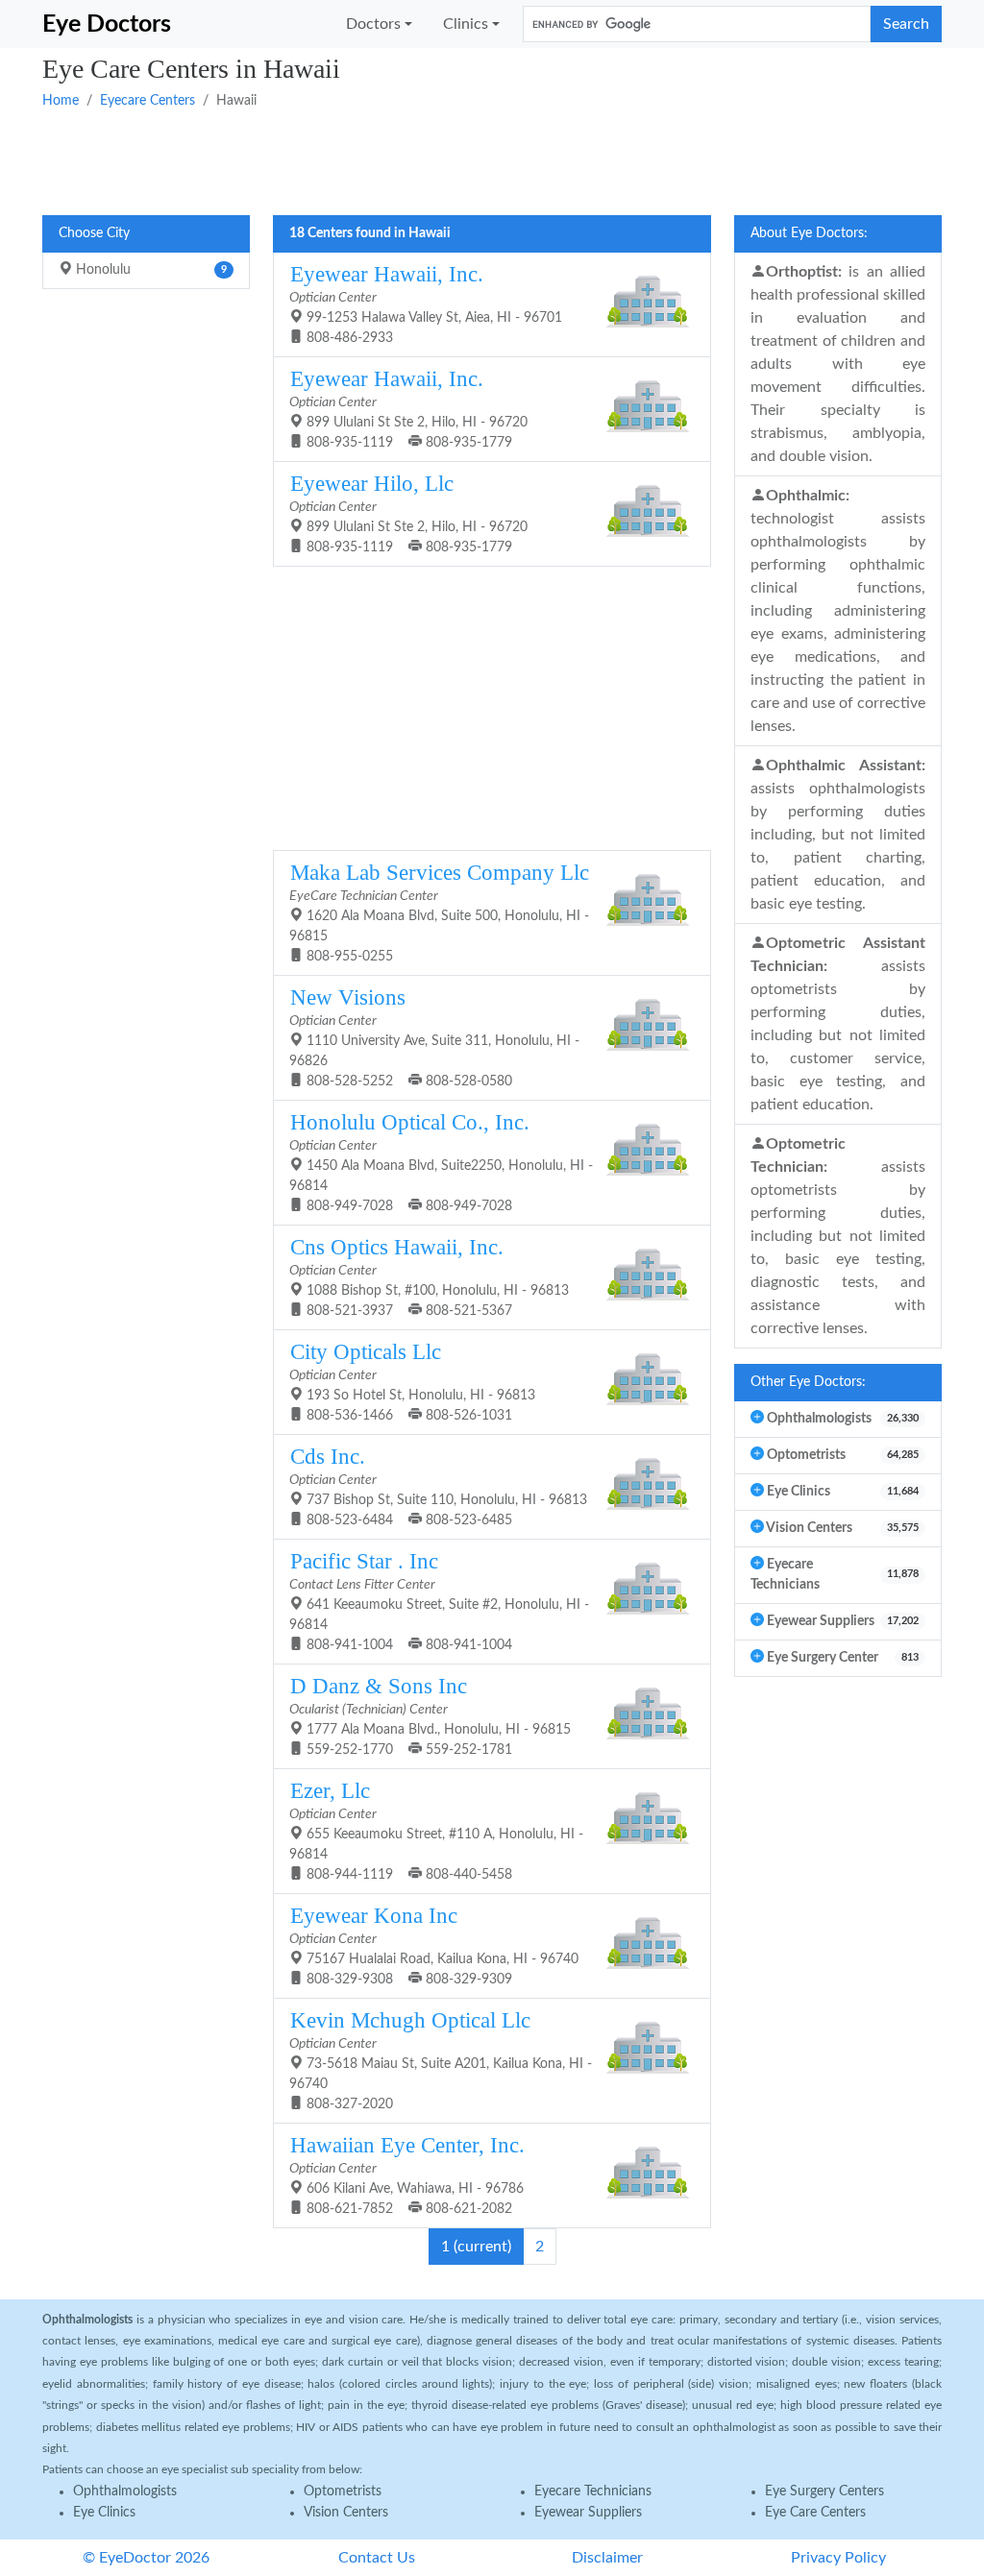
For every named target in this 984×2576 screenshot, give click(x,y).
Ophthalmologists (125, 2491)
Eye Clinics (104, 2513)
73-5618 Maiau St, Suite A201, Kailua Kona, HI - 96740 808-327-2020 (441, 2059)
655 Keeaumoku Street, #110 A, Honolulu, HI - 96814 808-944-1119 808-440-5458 (436, 1830)
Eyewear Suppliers (588, 2513)
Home (61, 101)
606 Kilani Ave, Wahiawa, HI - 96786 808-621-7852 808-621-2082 (407, 2174)
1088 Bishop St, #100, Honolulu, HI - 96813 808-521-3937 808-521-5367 (429, 1276)
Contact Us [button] (377, 2558)
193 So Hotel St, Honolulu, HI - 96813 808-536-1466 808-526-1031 (412, 1381)
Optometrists (343, 2491)
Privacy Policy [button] (838, 2558)
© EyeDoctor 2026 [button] (146, 2558)
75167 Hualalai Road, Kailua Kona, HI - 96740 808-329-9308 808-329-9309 (434, 1944)
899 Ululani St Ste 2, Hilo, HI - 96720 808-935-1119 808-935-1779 (408, 408)
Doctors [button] (373, 24)
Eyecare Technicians (593, 2491)
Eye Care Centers (815, 2513)
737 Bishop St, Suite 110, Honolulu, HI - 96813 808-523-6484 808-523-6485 (438, 1485)
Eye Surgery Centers (824, 2491)
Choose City (94, 233)
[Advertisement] (492, 160)
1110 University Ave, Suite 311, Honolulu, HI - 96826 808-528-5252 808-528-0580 (434, 1036)
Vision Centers (346, 2513)
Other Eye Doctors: (808, 1382)
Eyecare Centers (148, 101)
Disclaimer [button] (607, 2558)
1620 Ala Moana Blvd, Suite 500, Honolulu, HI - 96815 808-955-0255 (439, 911)
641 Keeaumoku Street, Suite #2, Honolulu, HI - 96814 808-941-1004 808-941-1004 (439, 1600)
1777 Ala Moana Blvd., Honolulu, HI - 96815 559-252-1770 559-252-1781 (430, 1715)
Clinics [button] (466, 24)
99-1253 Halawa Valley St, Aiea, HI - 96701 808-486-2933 (426, 303)
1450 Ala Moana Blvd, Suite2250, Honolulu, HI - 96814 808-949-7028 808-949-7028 (441, 1161)
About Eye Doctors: (809, 233)
